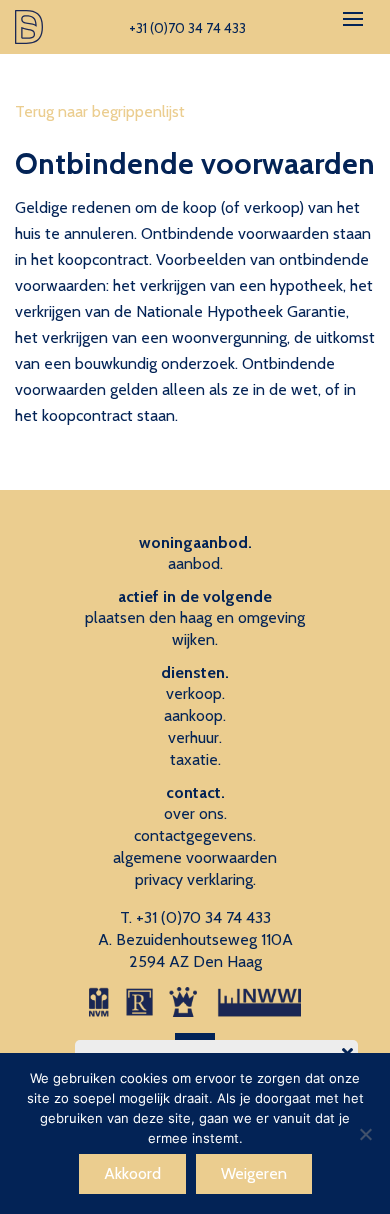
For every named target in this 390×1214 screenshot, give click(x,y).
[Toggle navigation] (353, 19)
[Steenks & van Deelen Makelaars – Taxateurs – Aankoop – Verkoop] (30, 27)
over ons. (195, 813)
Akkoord (132, 1173)
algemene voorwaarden (195, 857)
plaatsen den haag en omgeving (195, 617)
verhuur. (195, 737)
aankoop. (195, 715)
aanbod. (195, 563)
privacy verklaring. (195, 879)
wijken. (195, 639)
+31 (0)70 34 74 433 (203, 917)
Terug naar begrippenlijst (100, 111)
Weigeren (254, 1173)
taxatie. (195, 759)
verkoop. (195, 693)
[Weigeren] (365, 1134)
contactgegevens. (195, 835)
